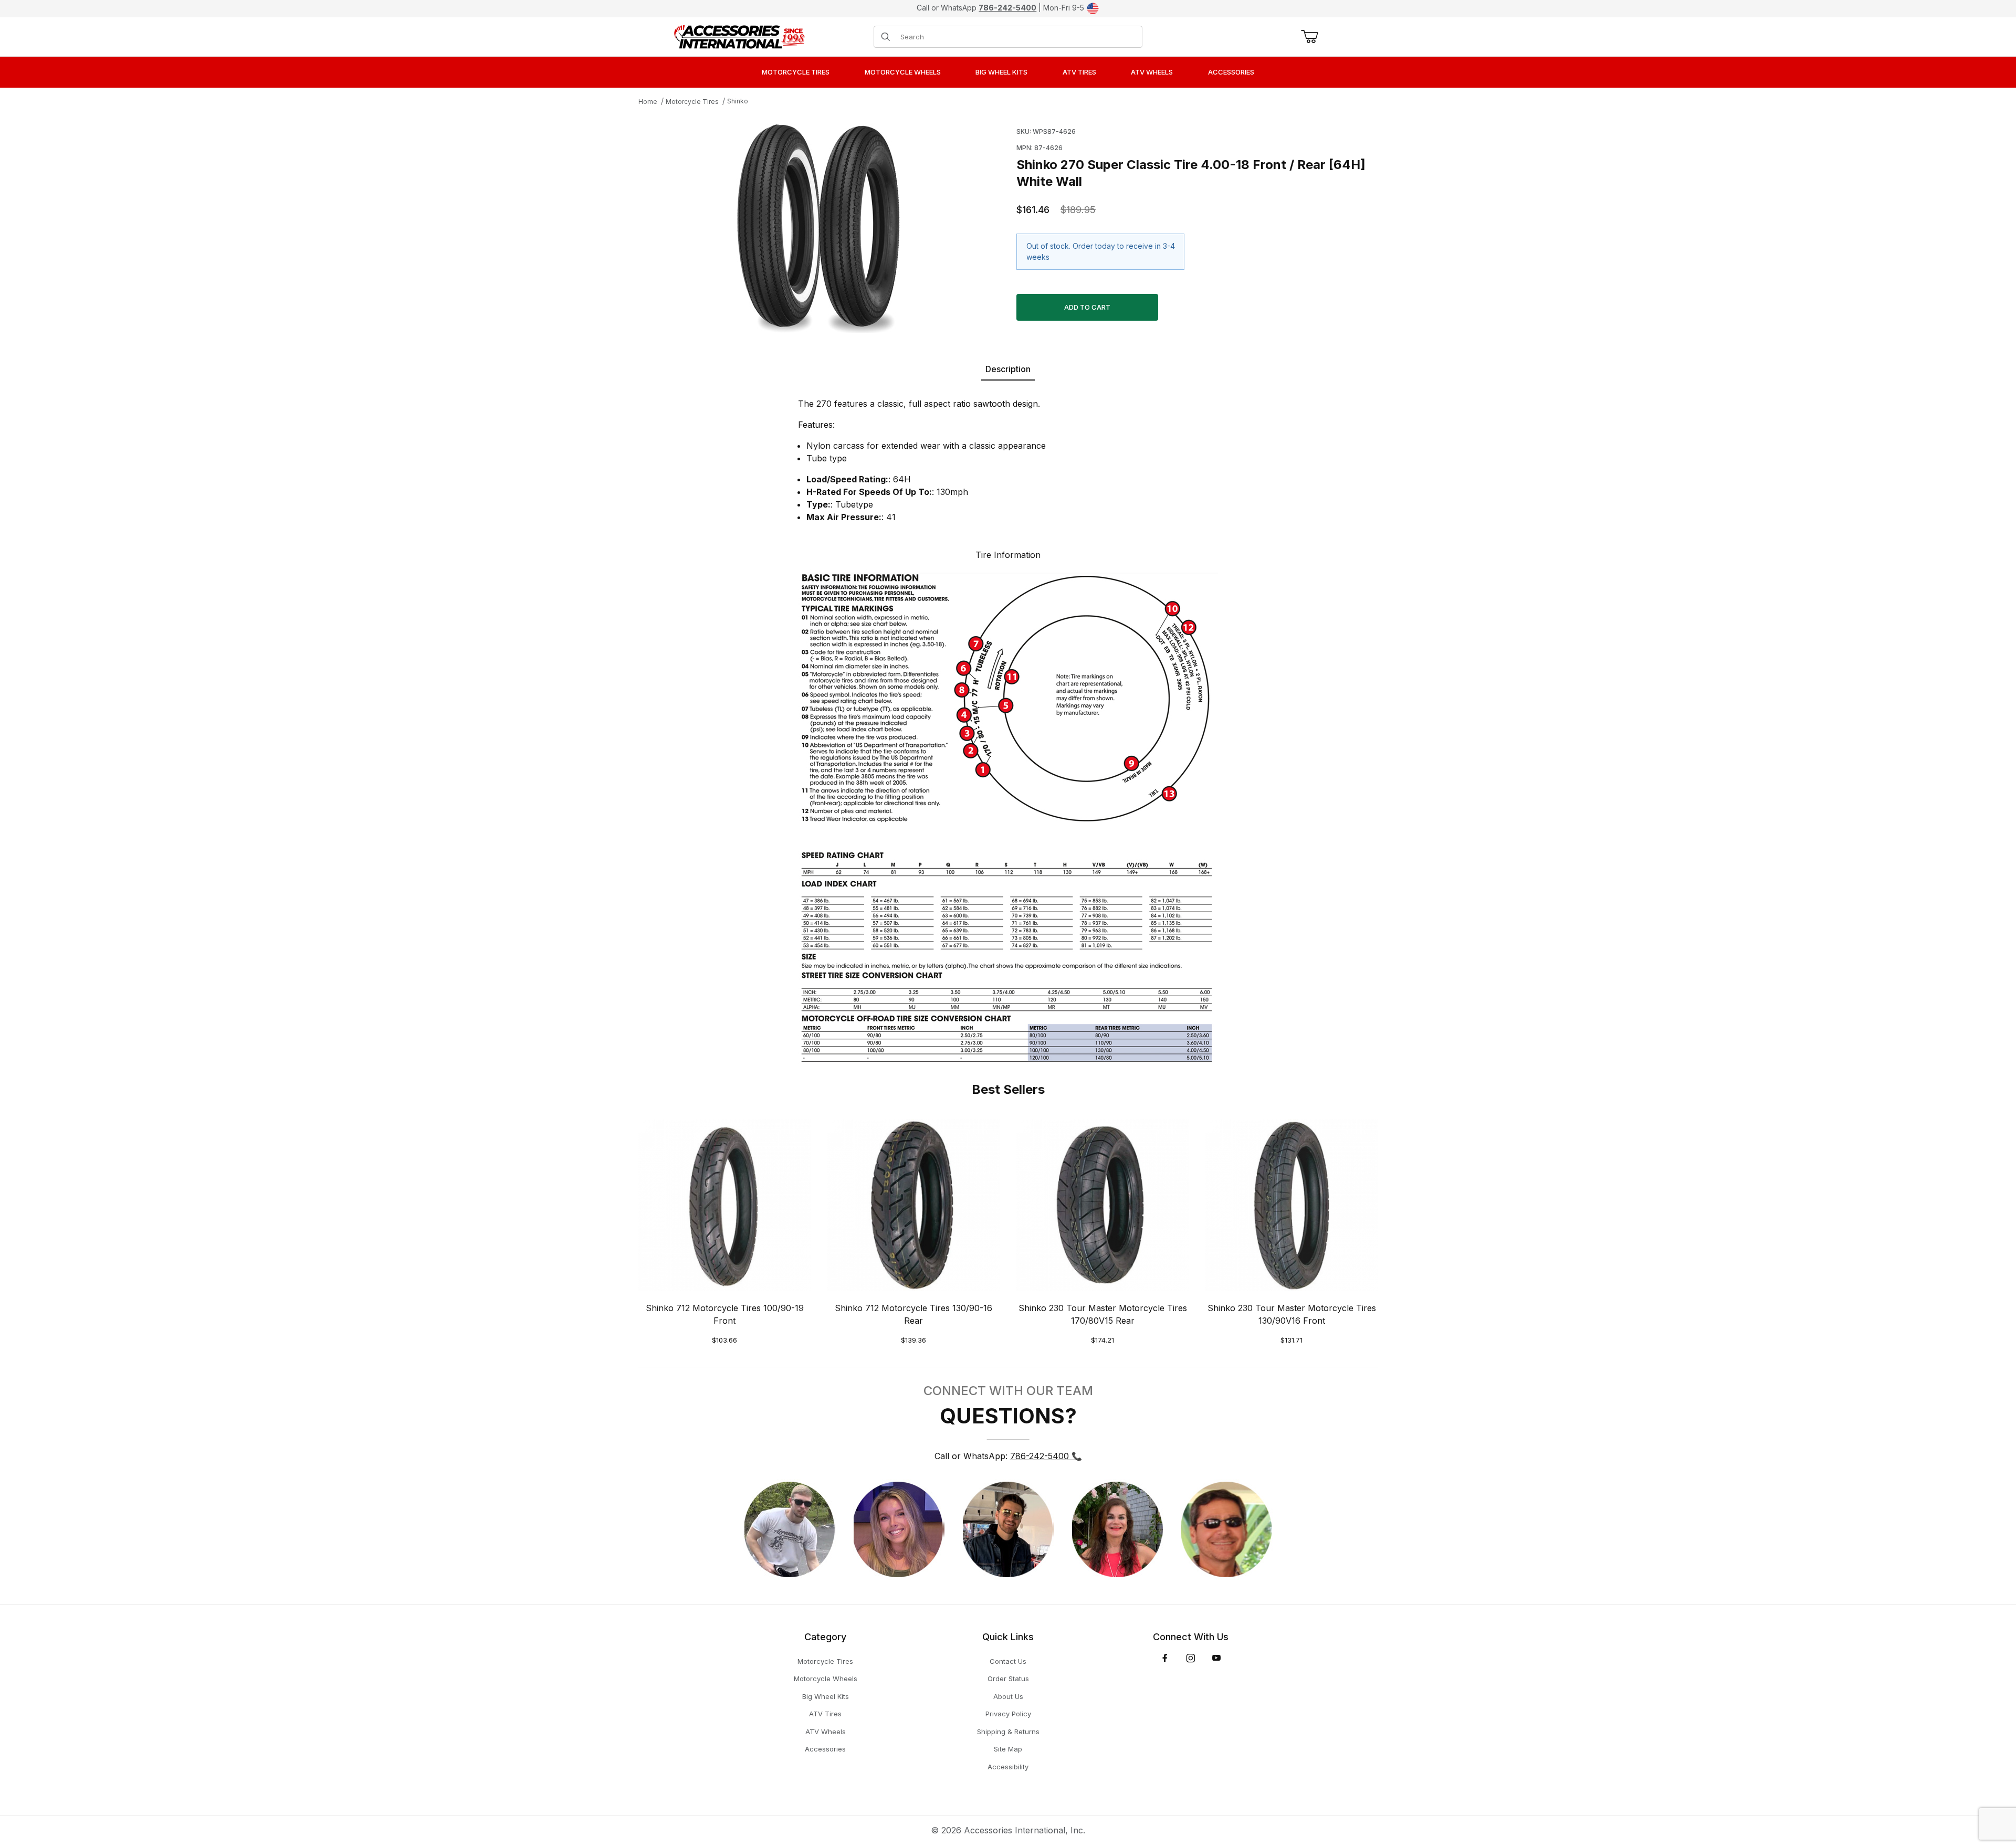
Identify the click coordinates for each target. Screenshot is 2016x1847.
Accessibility (1008, 1767)
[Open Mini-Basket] (1308, 37)
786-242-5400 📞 (1046, 1456)
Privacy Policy (1008, 1714)
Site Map (1008, 1749)
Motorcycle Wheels (826, 1679)
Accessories (825, 1749)
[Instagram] (1191, 1658)
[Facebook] (1165, 1658)
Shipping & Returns (1008, 1732)
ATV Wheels (826, 1732)
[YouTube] (1216, 1658)
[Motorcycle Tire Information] (1008, 816)
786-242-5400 (1007, 8)
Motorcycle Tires (692, 102)
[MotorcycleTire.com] (739, 36)
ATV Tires (825, 1714)
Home (648, 102)
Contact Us (1008, 1661)
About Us (1008, 1696)
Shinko (738, 101)
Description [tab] (1008, 369)
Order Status (1008, 1679)
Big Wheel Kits (826, 1696)
